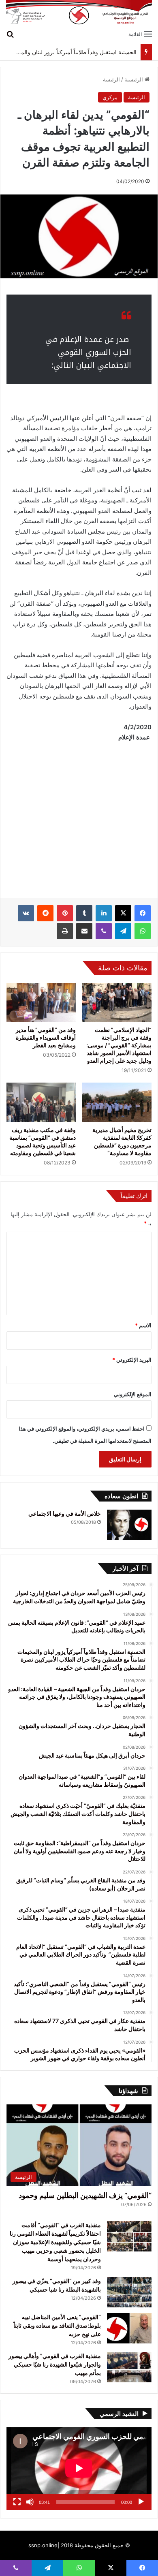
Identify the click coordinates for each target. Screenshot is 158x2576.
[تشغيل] (141, 2502)
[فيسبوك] (143, 913)
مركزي (110, 97)
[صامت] (30, 2502)
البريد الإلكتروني (132, 1360)
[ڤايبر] (104, 931)
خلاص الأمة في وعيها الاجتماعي (65, 1513)
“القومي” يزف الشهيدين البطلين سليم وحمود (85, 2195)
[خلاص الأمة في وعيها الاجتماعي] (129, 1525)
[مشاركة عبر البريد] (84, 931)
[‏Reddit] (45, 913)
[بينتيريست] (65, 913)
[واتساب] (143, 931)
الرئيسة (111, 79)
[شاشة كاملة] (17, 2502)
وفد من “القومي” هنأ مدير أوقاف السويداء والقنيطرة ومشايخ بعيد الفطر (46, 1037)
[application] (79, 2469)
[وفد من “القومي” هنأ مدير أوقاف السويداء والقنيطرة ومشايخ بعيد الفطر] (41, 1002)
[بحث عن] (10, 34)
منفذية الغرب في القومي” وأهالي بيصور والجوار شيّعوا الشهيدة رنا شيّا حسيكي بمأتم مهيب (55, 2364)
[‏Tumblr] (84, 913)
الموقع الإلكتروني (133, 1394)
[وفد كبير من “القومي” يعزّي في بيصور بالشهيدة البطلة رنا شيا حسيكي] (129, 2292)
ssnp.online (43, 2545)
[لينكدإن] (104, 913)
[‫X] (123, 913)
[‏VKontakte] (26, 913)
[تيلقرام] (123, 931)
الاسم (143, 1325)
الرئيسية (135, 79)
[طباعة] (65, 931)
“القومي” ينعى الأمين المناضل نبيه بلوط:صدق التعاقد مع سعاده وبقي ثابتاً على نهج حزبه (57, 2325)
